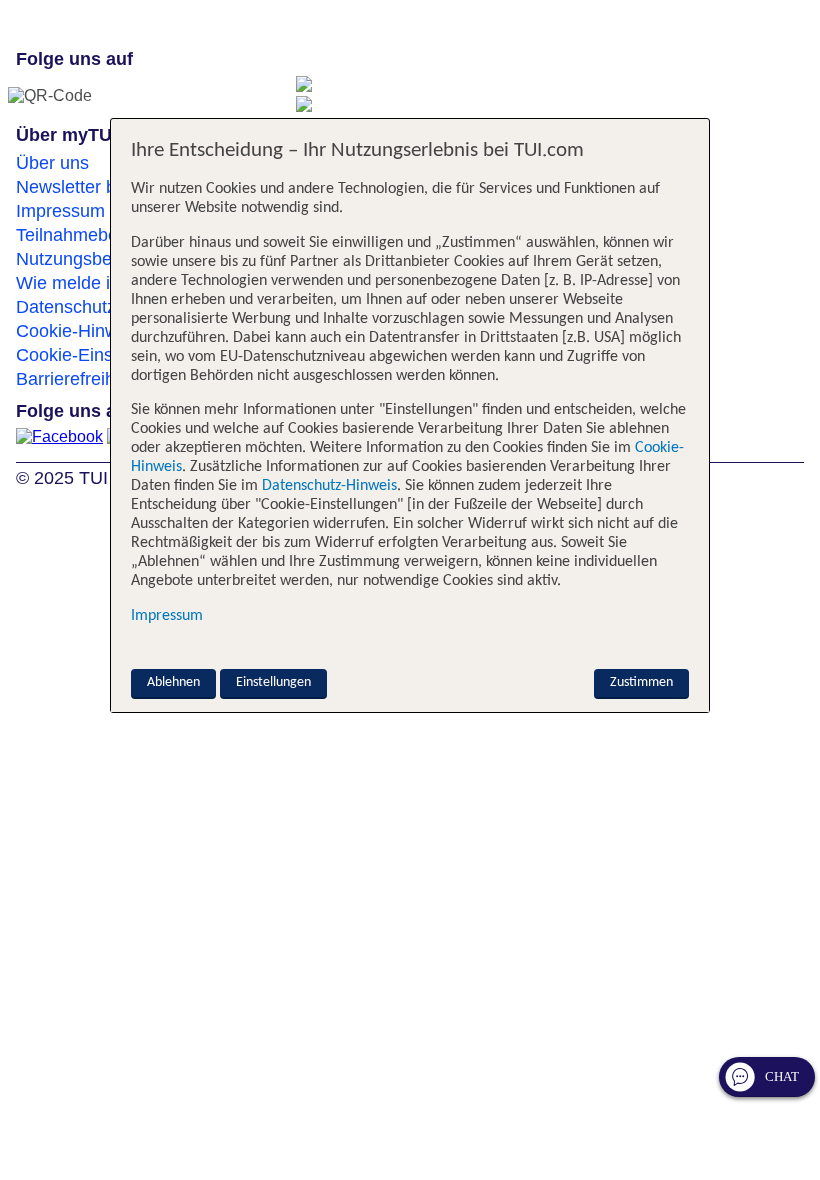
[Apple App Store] (484, 86)
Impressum (60, 211)
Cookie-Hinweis (78, 331)
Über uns (52, 163)
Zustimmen (641, 682)
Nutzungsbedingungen (106, 259)
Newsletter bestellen (97, 187)
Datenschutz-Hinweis (329, 486)
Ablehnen (173, 682)
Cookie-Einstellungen (101, 355)
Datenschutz (66, 307)
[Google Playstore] (484, 106)
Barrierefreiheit (75, 379)
